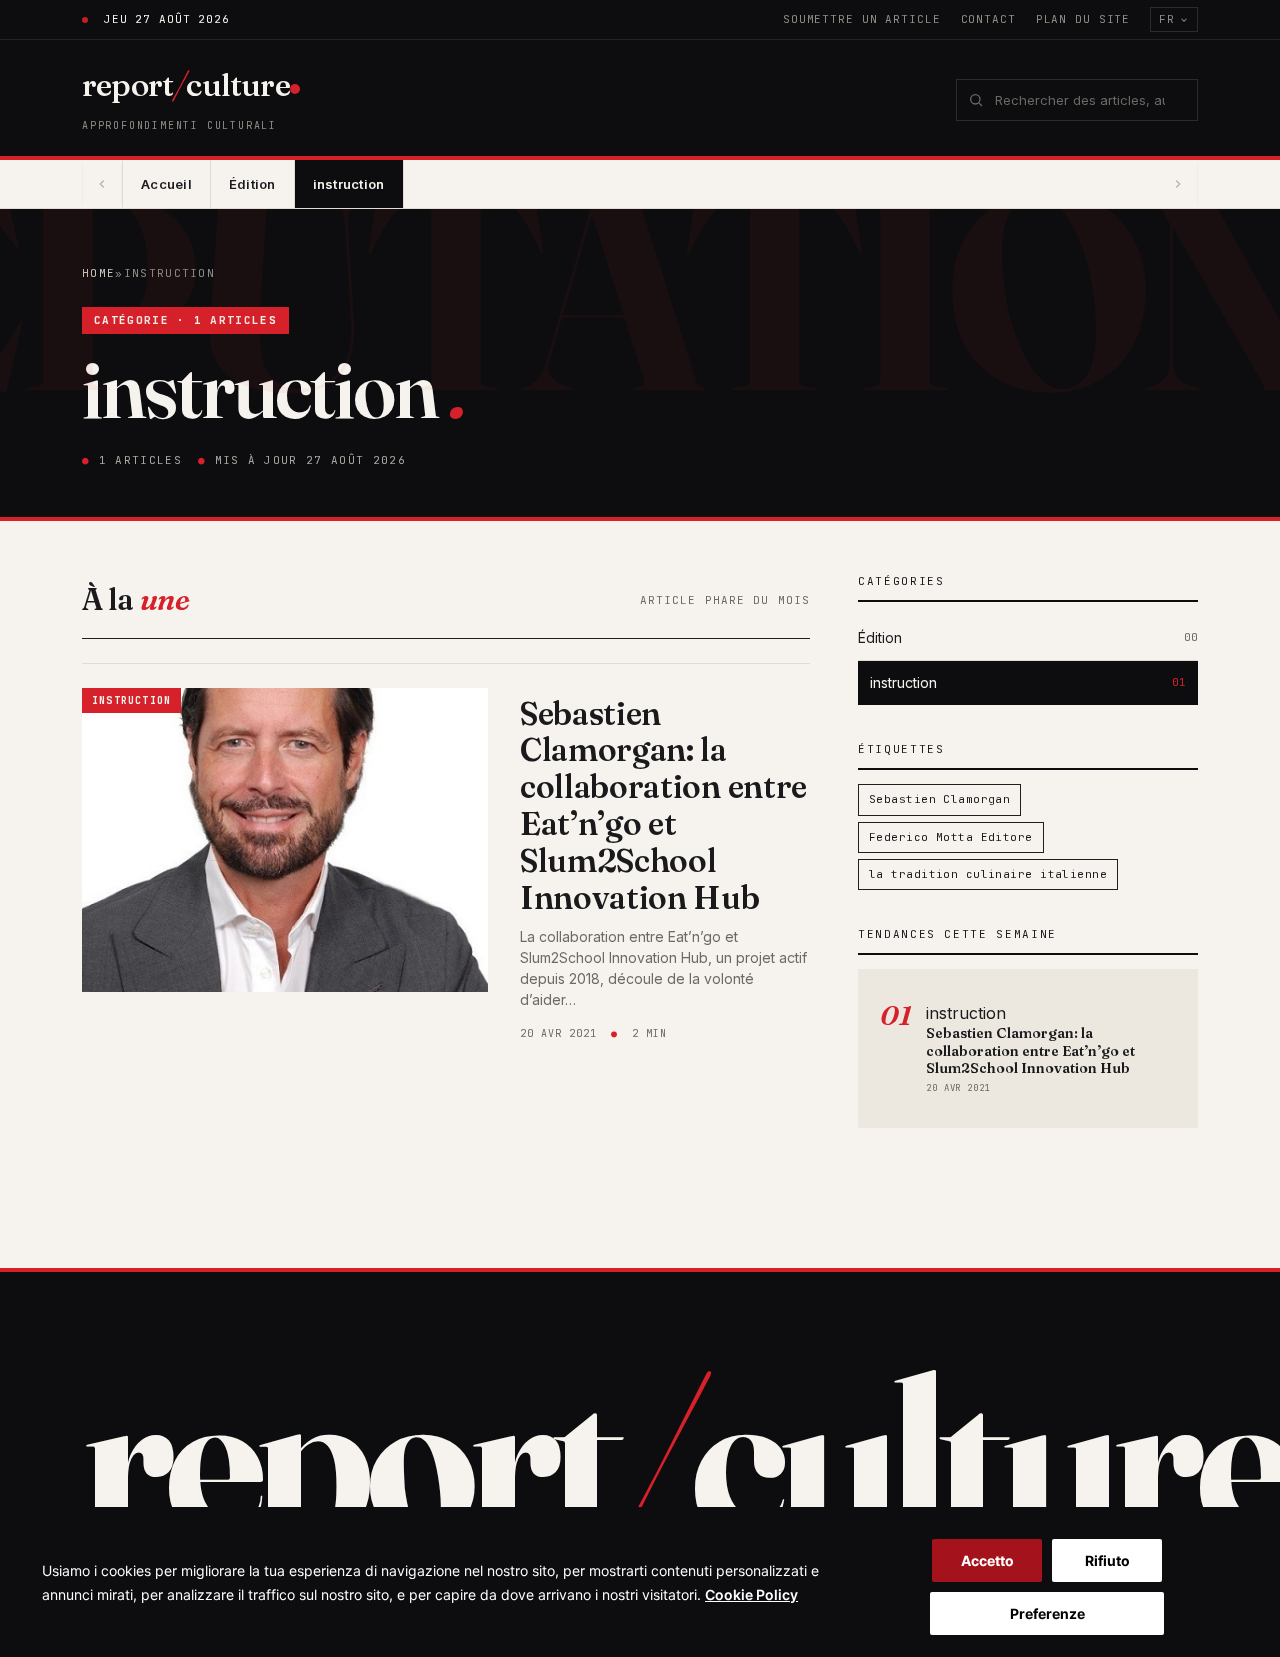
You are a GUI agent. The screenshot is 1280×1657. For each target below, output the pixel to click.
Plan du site (1083, 19)
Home (98, 273)
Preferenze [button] (1047, 1613)
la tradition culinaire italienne (988, 874)
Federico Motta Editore (951, 837)
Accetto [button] (987, 1560)
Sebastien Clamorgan (939, 799)
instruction (349, 184)
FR (1167, 19)
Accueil (166, 184)
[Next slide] (1178, 184)
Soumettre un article (862, 19)
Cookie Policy (751, 1594)
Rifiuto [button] (1107, 1560)
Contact (988, 19)
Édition (252, 184)
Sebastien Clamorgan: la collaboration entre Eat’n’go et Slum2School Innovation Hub (663, 805)
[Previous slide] (102, 184)
